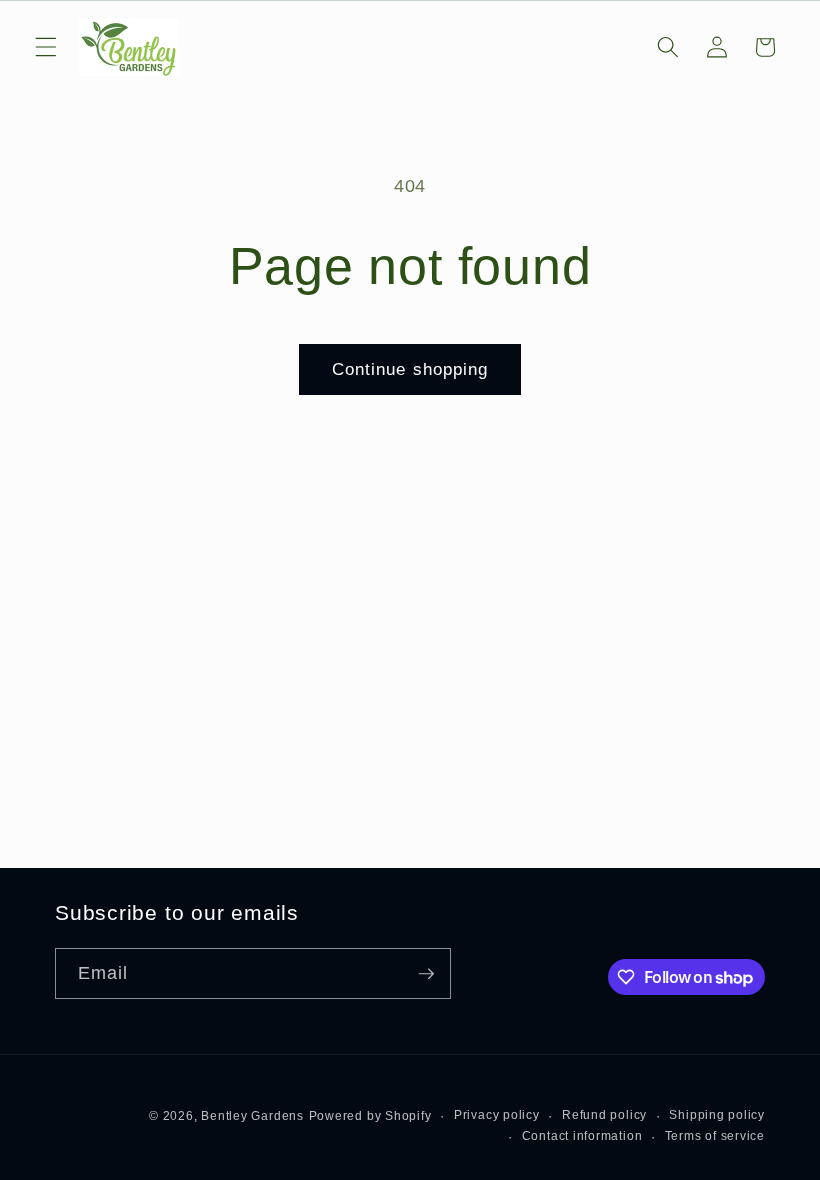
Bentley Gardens (252, 1116)
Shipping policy (717, 1115)
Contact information (582, 1136)
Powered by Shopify (370, 1116)
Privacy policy (497, 1115)
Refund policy (604, 1115)
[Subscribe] (426, 974)
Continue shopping (410, 369)
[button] (46, 47)
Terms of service (715, 1136)
